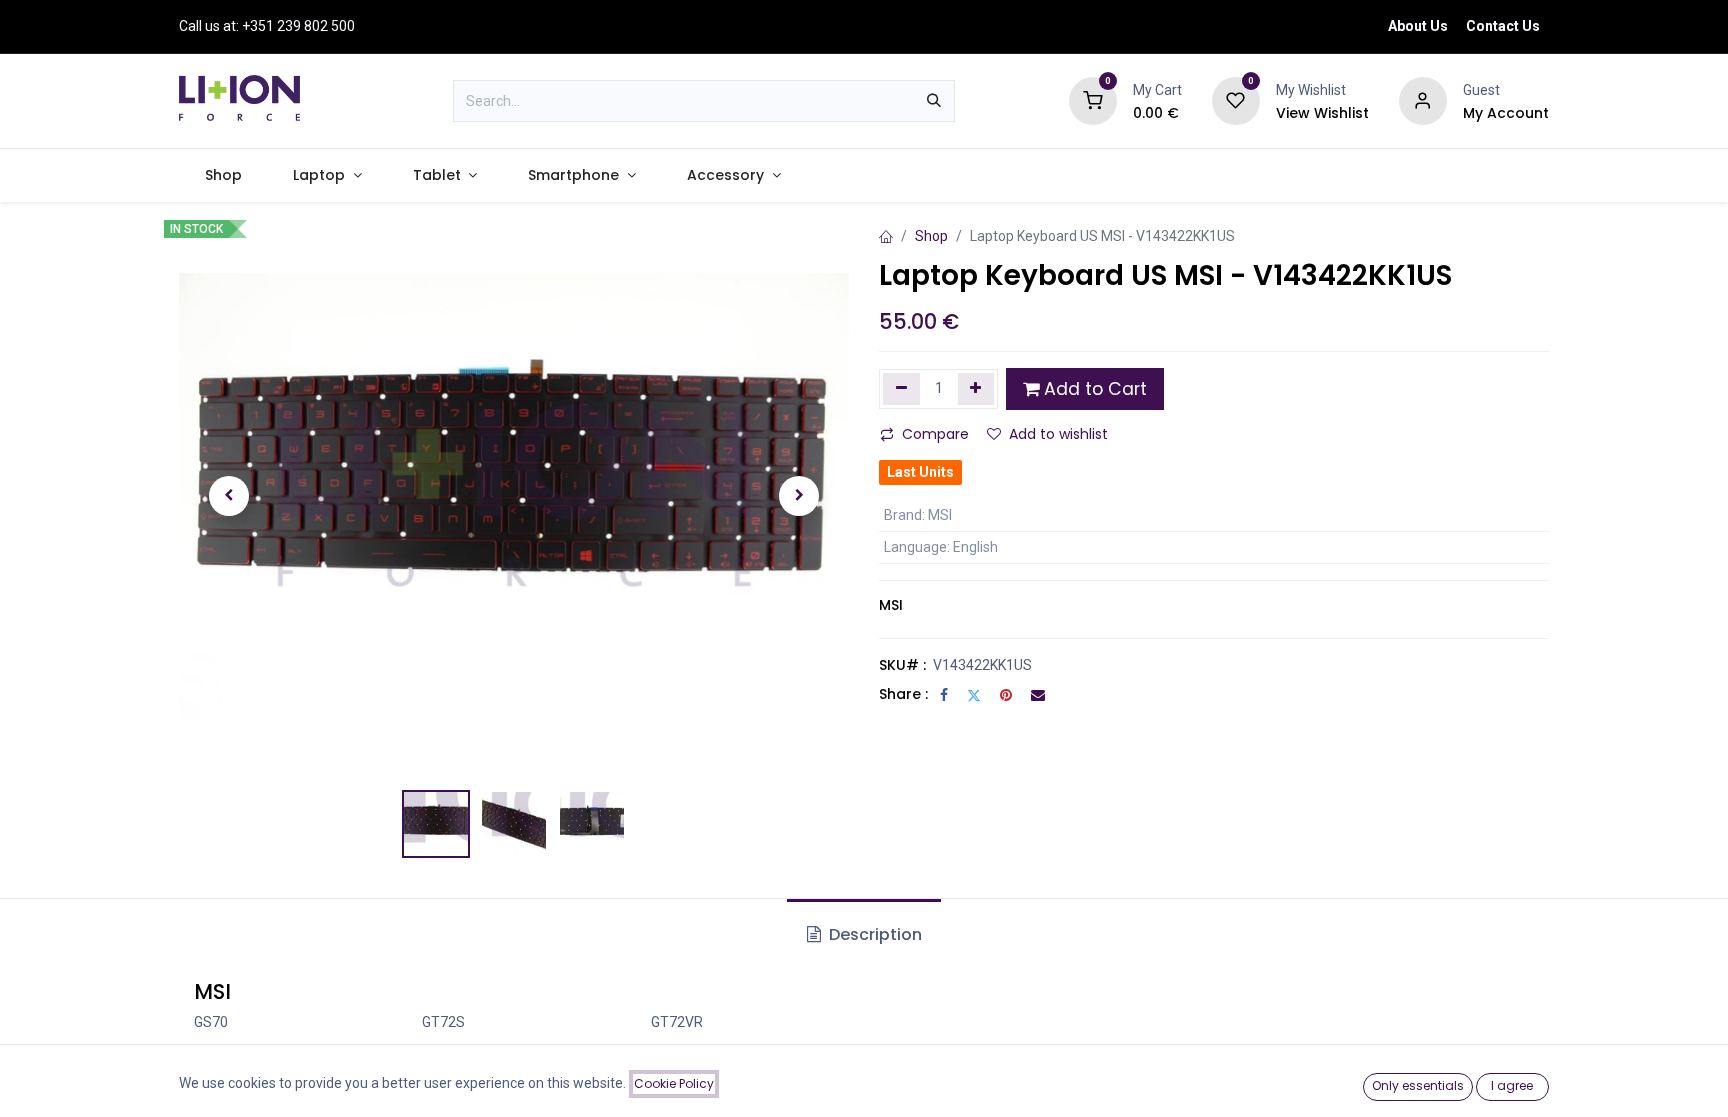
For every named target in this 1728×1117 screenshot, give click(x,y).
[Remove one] (901, 389)
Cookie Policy (674, 1083)
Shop (931, 236)
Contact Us (1503, 26)
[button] (229, 496)
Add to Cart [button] (1093, 389)
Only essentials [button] (1418, 1085)
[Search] (934, 101)
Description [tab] (873, 934)
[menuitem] (223, 175)
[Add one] (976, 389)
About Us (1418, 26)
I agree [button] (1512, 1085)
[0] (1093, 100)
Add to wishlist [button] (1058, 434)
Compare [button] (935, 434)
